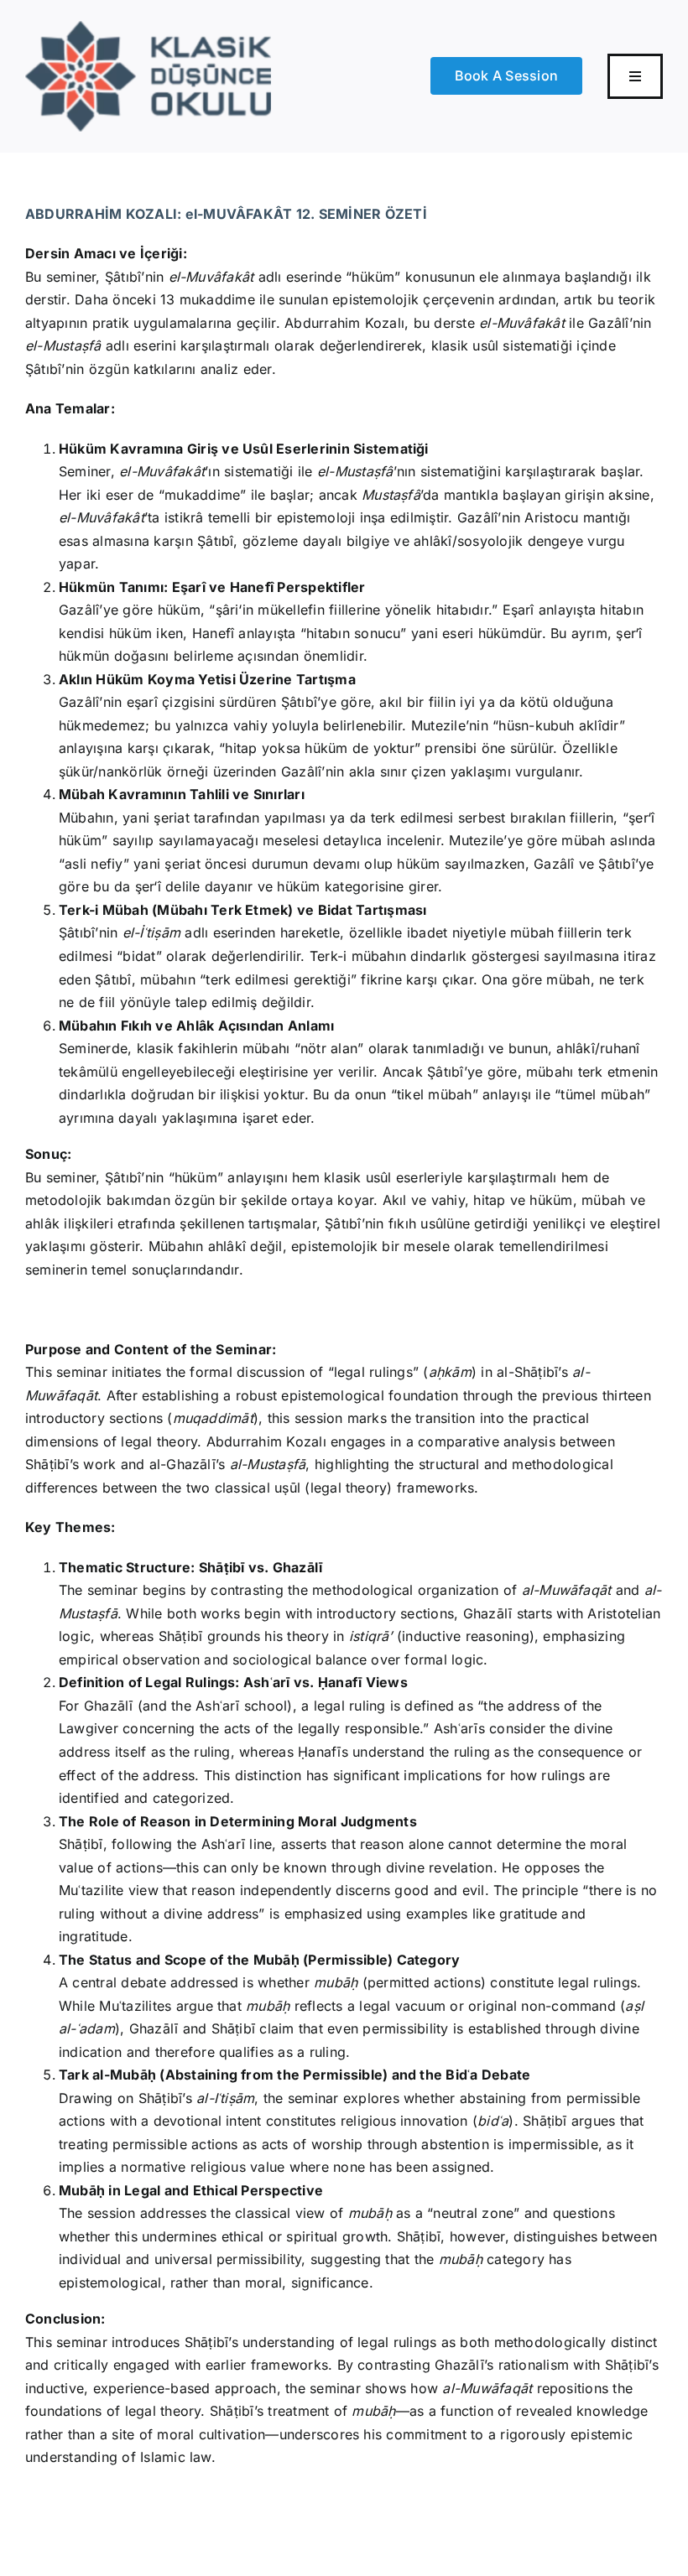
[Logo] (148, 28)
